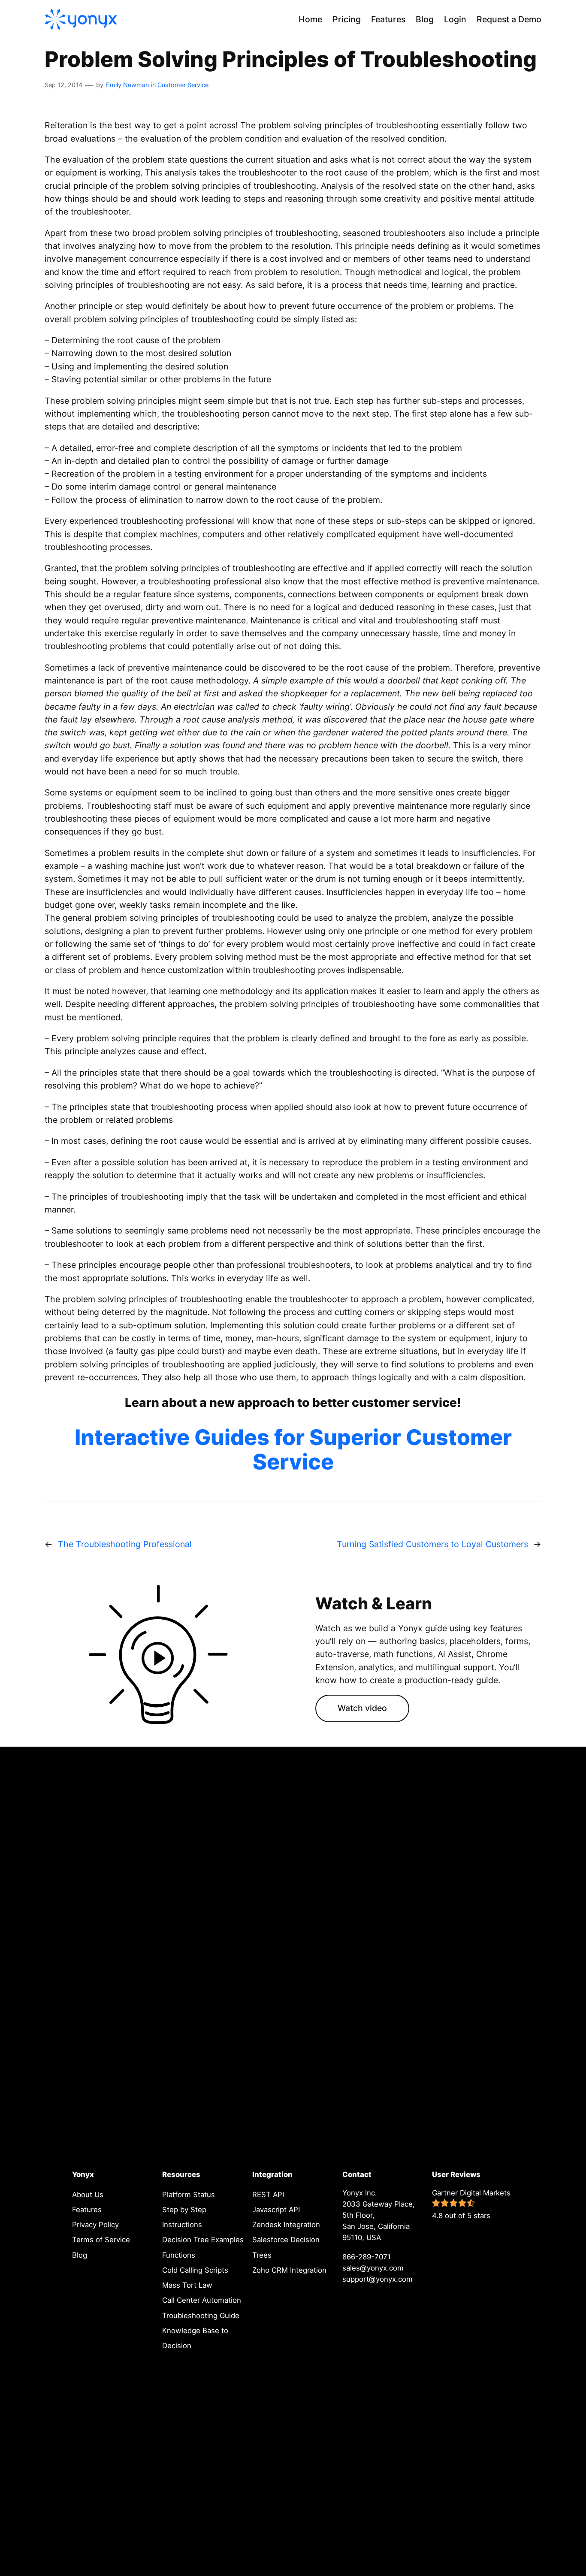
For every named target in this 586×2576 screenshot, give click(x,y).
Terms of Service (101, 2240)
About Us (88, 2194)
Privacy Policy (95, 2225)
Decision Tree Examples (203, 2240)
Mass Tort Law (187, 2285)
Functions (179, 2255)
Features (87, 2209)
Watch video (362, 1708)
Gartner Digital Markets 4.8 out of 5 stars (471, 2204)
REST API (268, 2194)
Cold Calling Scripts (195, 2270)
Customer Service (183, 85)
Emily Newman (127, 85)
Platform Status (189, 2194)
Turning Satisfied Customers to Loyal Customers (432, 1544)
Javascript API (276, 2209)
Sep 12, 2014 (63, 85)
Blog (80, 2255)
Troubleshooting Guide (201, 2315)
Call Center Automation (202, 2300)
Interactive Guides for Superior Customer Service (293, 1450)
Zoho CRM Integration (289, 2270)
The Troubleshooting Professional (125, 1544)
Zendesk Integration (286, 2225)
